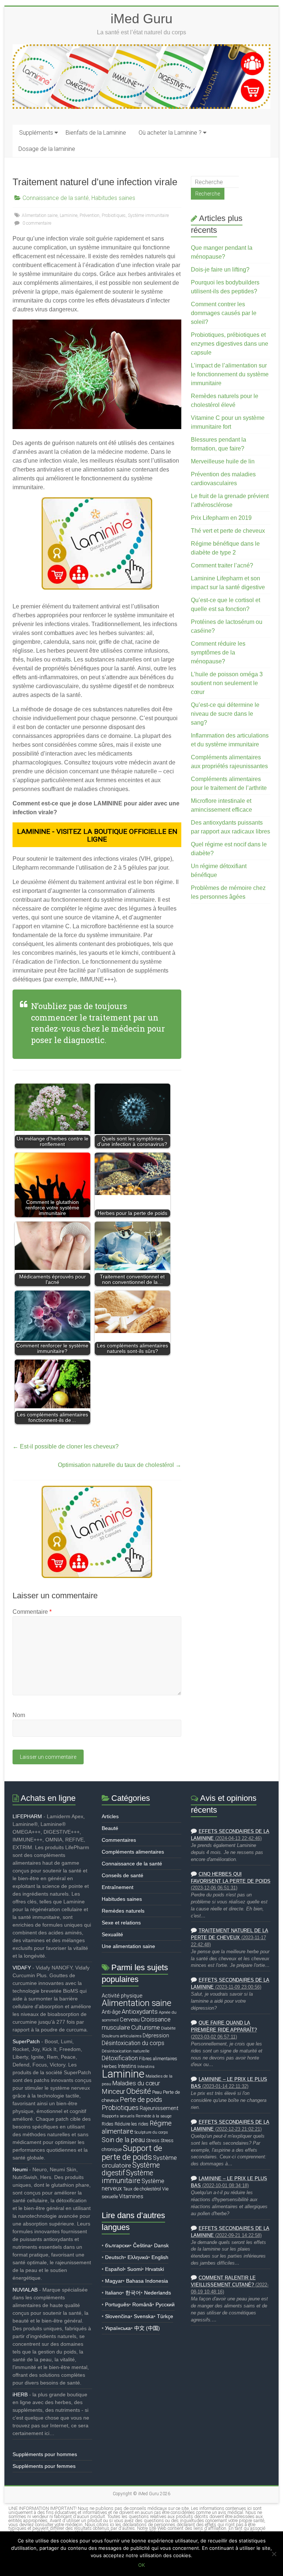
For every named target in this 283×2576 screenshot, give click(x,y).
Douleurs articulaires (122, 2036)
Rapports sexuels (118, 2116)
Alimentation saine (40, 215)
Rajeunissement (159, 2108)
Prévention (90, 215)
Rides (108, 2124)
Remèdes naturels (123, 1911)
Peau (157, 2092)
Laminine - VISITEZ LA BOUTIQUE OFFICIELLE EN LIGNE (97, 835)
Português (117, 2304)
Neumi (20, 2169)
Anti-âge (111, 2012)
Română (142, 2304)
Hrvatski (155, 2269)
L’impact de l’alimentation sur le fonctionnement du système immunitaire (230, 374)
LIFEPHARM (27, 1816)
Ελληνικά (138, 2257)
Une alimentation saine (128, 1946)
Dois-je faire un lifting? (220, 270)
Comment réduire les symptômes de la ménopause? (218, 652)
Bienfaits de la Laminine (96, 133)
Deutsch (115, 2257)
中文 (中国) (147, 2328)
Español (114, 2269)
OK (141, 2565)
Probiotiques (114, 215)
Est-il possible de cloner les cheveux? (66, 1446)
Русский (165, 2304)
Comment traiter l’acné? (222, 565)
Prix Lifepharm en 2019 (221, 518)
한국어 (133, 2293)
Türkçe (165, 2316)
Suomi (134, 2269)
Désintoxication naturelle (126, 2051)
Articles (110, 1816)
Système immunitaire (148, 215)
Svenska (144, 2316)
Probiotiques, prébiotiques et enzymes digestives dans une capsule (230, 344)
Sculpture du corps (151, 2132)
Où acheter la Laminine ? (170, 133)
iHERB (20, 2394)
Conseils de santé (123, 1875)
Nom (19, 1715)
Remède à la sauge (154, 2116)
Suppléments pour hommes (45, 2454)
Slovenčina (118, 2316)
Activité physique (122, 1996)
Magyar (114, 2281)
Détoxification (120, 2058)
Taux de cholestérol (142, 2189)
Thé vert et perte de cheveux (228, 531)
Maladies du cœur (136, 2083)
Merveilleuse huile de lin (223, 461)
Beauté (110, 1828)
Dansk (161, 2245)
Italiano (113, 2293)
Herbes (109, 2066)
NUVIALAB (25, 2290)
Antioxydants (140, 2012)
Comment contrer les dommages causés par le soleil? (224, 313)
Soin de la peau (123, 2140)
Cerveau (130, 2020)
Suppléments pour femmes (44, 2466)
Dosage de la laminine (47, 149)
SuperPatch (26, 2041)
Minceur (113, 2091)
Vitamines (131, 2196)
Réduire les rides (132, 2124)
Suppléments (36, 133)
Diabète (168, 2028)
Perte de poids (141, 2100)
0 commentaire (36, 223)
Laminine (69, 215)
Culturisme (146, 2027)
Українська (118, 2328)
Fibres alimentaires (158, 2059)
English (160, 2257)
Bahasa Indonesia (147, 2281)
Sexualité (112, 1934)
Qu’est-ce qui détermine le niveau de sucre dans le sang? (225, 714)
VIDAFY (22, 1968)
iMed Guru (141, 19)
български (117, 2245)
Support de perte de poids (132, 2152)
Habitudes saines (113, 198)
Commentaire (32, 1612)
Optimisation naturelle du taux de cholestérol (120, 1465)
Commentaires (119, 1840)
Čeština (142, 2245)
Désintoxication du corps (133, 2043)
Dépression (156, 2035)
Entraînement (118, 1887)
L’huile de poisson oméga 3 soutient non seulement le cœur (227, 683)
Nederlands (158, 2293)
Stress (153, 2140)
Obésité (139, 2091)
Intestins (127, 2066)
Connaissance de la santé (56, 198)
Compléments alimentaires (133, 1852)
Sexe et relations (121, 1923)
